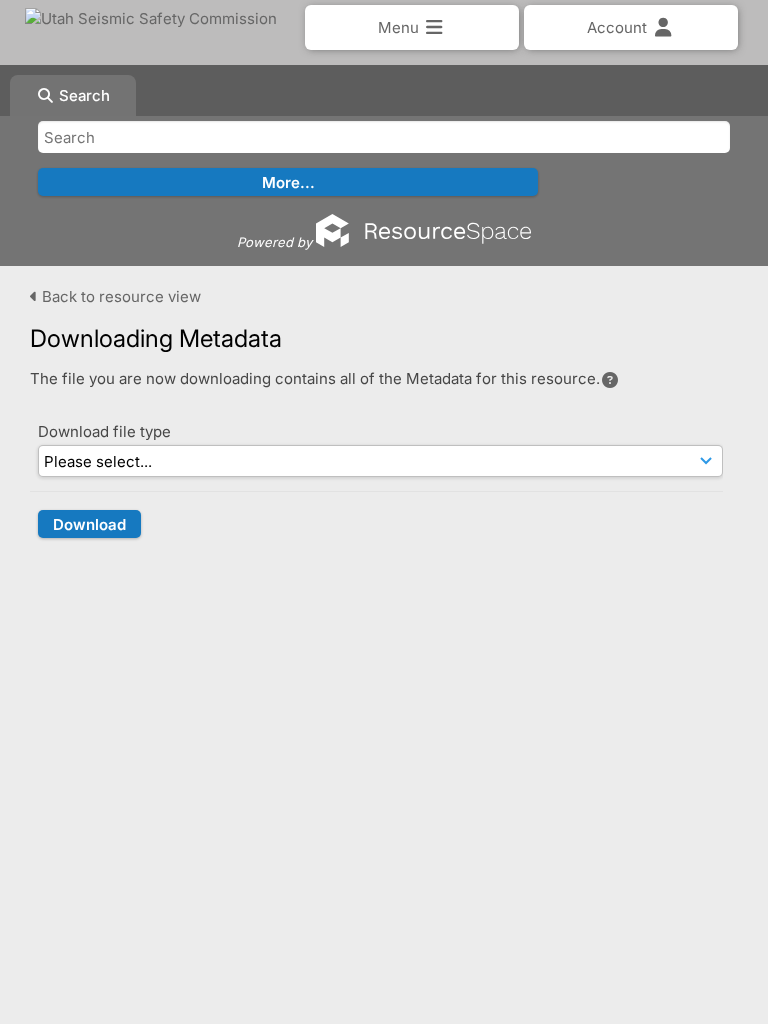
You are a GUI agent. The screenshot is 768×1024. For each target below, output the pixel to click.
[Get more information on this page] (610, 380)
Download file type (104, 431)
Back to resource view (119, 296)
